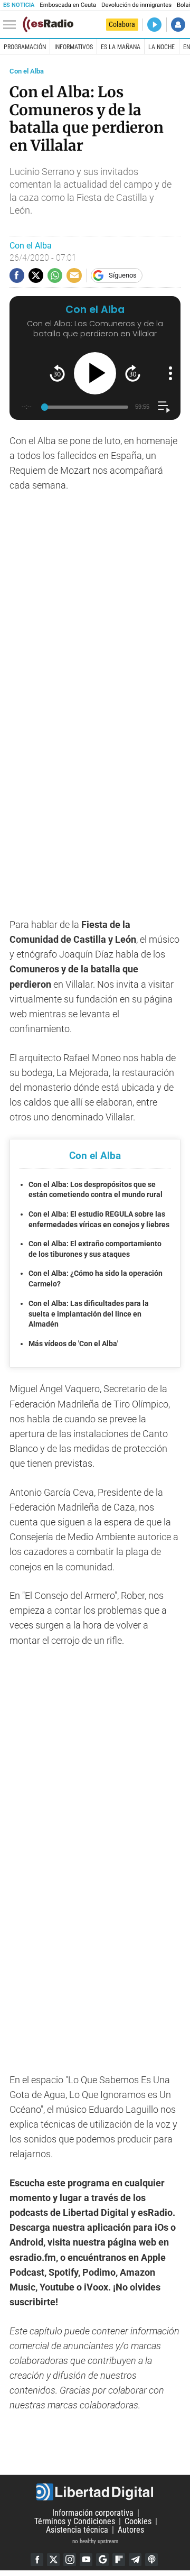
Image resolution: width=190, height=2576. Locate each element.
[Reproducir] (95, 373)
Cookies (138, 2521)
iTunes (151, 2560)
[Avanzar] (133, 373)
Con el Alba (27, 71)
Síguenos (123, 275)
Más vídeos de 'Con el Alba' (73, 1344)
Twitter (53, 2560)
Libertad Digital (95, 2492)
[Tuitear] (36, 275)
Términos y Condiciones (75, 2521)
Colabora (122, 24)
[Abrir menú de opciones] (170, 373)
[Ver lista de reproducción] (164, 407)
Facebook (37, 2560)
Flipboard (119, 2560)
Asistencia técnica (77, 2530)
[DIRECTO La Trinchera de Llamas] (154, 25)
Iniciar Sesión (178, 25)
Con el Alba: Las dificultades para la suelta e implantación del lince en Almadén (89, 1314)
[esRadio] (48, 24)
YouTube (86, 2560)
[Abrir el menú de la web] (12, 25)
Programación (25, 47)
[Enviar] (55, 275)
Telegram (135, 2560)
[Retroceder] (57, 373)
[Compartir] (17, 275)
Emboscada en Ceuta (68, 5)
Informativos (74, 47)
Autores (131, 2530)
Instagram (70, 2560)
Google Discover (102, 2560)
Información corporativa (93, 2513)
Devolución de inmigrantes (136, 5)
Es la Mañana (121, 47)
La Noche (161, 47)
